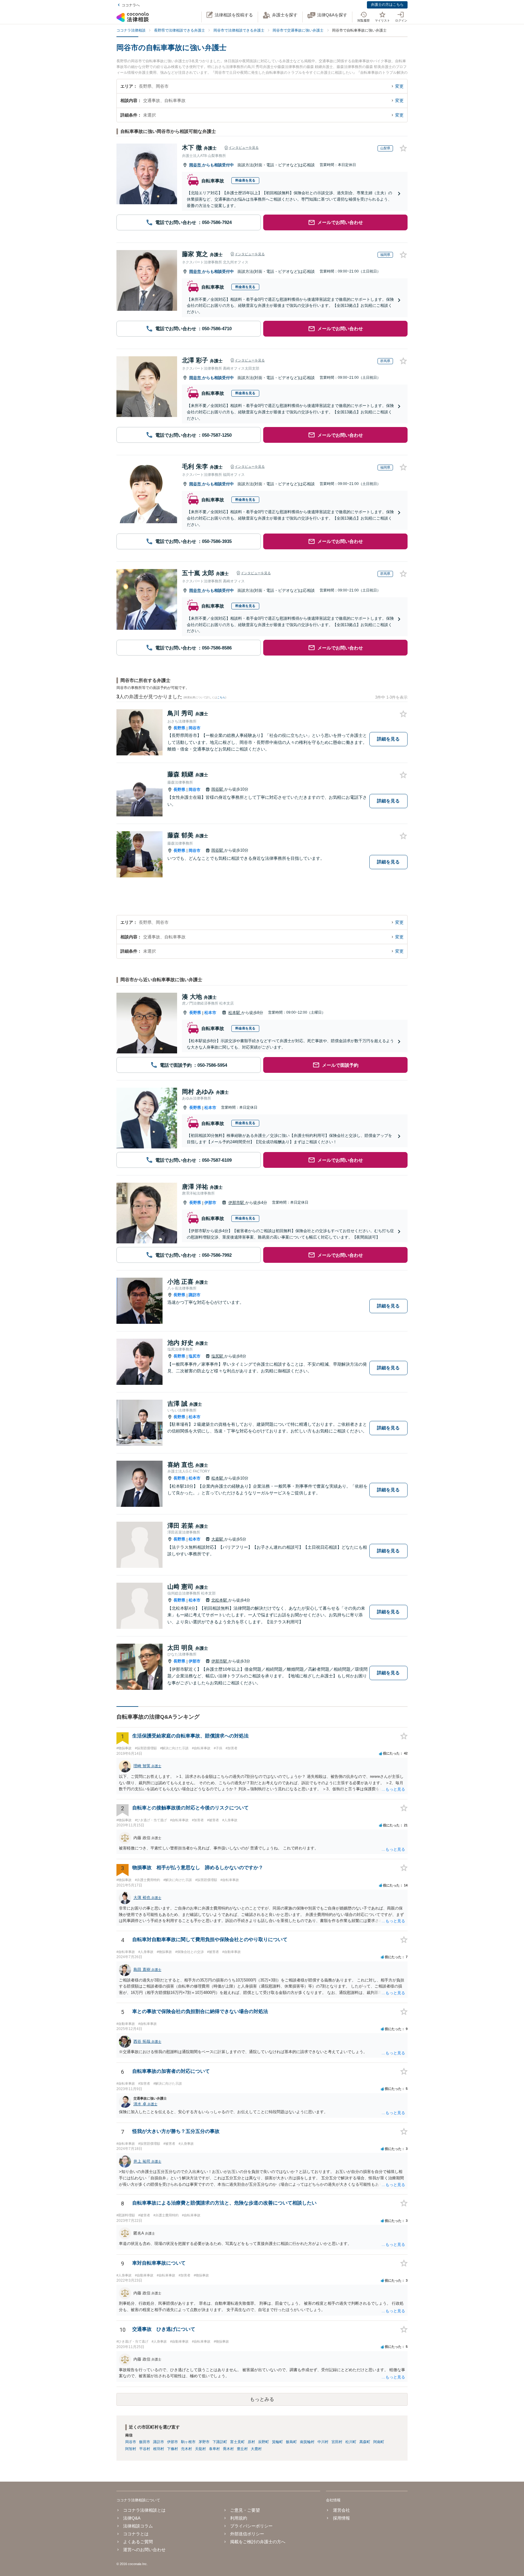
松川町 (351, 2442)
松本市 (210, 1013)
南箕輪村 (307, 2442)
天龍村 (200, 2449)
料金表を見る (245, 180)
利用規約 (239, 2518)
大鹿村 (256, 2449)
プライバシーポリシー (251, 2526)
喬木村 (228, 2449)
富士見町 (237, 2442)
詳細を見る (388, 739)
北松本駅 (220, 1600)
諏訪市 (195, 1295)
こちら (221, 697)
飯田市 (145, 2442)
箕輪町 (277, 2442)
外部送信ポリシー (247, 2534)
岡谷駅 (218, 789)
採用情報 (341, 2518)
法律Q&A (132, 2518)
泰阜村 (214, 2449)
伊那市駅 (237, 1203)
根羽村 (159, 2449)
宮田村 (337, 2442)
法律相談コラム (138, 2526)
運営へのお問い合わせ (144, 2550)
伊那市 (210, 1203)
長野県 (179, 728)
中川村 (323, 2442)
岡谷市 (196, 165)
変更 (399, 86)
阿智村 (131, 2449)
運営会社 (341, 2510)
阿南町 (379, 2442)
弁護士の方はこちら (387, 5)
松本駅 (235, 1013)
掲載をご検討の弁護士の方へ (258, 2542)
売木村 (186, 2449)
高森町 (365, 2442)
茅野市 (204, 2442)
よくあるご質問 (138, 2542)
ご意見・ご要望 (245, 2510)
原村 (251, 2442)
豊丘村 (242, 2449)
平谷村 (145, 2449)
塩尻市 (195, 1356)
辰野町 (264, 2442)
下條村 (173, 2449)
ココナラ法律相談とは (144, 2510)
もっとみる (262, 2399)
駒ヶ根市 (188, 2442)
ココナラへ (131, 5)
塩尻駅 (218, 1356)
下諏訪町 (220, 2442)
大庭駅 (218, 1539)
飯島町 (291, 2442)
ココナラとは (136, 2534)
